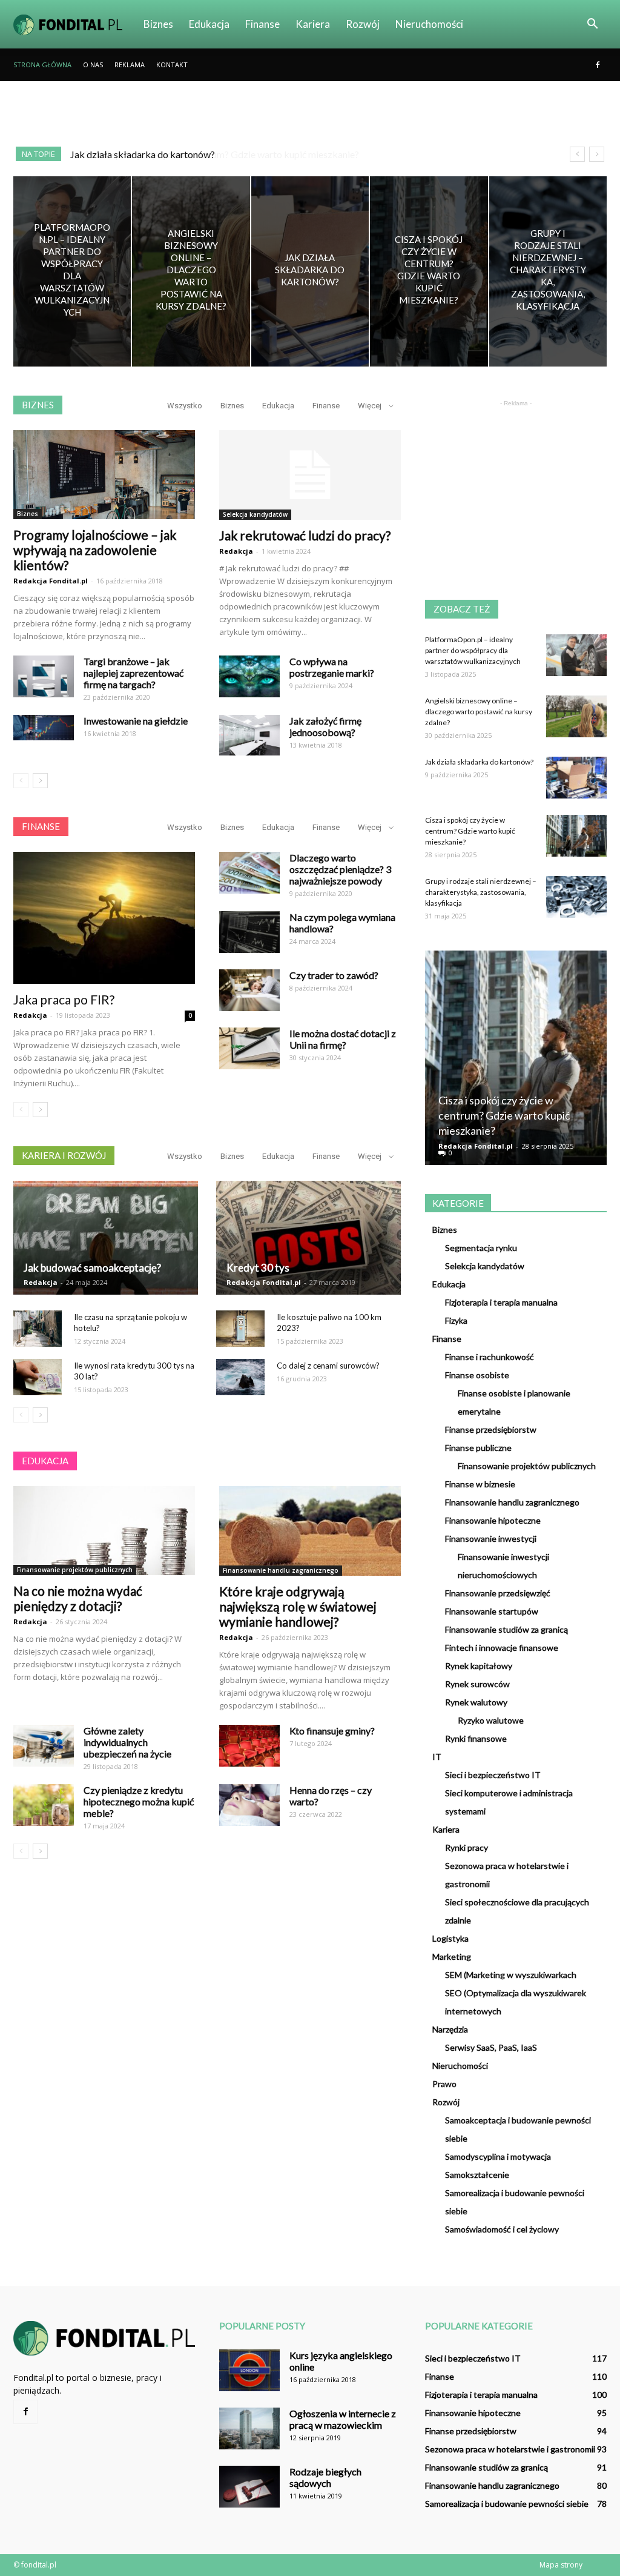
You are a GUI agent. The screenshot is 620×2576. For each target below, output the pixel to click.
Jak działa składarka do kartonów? (479, 762)
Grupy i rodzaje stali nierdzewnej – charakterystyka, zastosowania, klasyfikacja (481, 892)
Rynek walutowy (476, 1702)
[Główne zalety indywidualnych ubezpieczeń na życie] (44, 1746)
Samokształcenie (477, 2175)
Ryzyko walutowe (491, 1720)
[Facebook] (598, 65)
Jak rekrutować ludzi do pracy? (305, 535)
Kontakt (172, 65)
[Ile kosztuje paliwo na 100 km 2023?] (240, 1329)
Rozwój (363, 24)
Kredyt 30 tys (258, 1268)
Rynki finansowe (476, 1738)
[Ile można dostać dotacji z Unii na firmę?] (249, 1048)
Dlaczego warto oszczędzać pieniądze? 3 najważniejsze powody (340, 869)
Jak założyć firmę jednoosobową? (325, 726)
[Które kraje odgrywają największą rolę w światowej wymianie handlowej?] (310, 1531)
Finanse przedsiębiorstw (491, 1429)
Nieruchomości (429, 24)
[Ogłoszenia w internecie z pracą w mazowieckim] (249, 2428)
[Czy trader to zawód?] (249, 990)
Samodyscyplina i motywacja (498, 2156)
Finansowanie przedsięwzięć (498, 1593)
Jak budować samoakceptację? (92, 1268)
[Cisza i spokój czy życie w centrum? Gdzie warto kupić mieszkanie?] (429, 271)
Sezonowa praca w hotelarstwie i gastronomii (510, 2449)
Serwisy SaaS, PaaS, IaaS (491, 2047)
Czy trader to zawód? (334, 975)
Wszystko (185, 406)
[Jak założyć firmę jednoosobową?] (249, 735)
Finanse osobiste (477, 1375)
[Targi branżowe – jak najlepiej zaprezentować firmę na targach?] (44, 676)
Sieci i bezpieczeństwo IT (493, 1775)
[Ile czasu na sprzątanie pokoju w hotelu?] (38, 1329)
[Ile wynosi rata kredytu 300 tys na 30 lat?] (38, 1377)
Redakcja (236, 551)
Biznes (158, 24)
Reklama (130, 65)
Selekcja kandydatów (255, 514)
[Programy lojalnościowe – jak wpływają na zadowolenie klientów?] (104, 475)
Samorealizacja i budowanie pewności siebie (507, 2504)
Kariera (313, 24)
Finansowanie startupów (492, 1611)
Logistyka (450, 1938)
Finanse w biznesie (480, 1484)
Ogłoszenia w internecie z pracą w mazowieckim (343, 2419)
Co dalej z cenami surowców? (328, 1366)
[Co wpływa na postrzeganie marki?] (249, 676)
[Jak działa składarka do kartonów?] (310, 271)
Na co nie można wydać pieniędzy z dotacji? (78, 1598)
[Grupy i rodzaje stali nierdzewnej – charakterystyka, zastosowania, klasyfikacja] (548, 271)
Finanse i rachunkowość (490, 1357)
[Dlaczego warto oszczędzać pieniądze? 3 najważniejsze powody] (249, 873)
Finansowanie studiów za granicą (506, 1629)
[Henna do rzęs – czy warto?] (249, 1805)
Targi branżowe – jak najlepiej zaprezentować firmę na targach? (134, 673)
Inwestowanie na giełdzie (136, 721)
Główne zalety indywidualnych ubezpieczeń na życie (127, 1742)
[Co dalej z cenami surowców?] (240, 1377)
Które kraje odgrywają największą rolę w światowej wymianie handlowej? (298, 1606)
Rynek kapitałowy (479, 1666)
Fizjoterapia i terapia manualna (501, 1302)
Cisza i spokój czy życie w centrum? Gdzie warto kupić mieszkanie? (209, 154)
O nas (93, 65)
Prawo (444, 2084)
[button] (592, 24)
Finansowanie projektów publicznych (75, 1570)
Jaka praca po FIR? (64, 999)
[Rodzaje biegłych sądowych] (249, 2487)
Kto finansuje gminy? (332, 1731)
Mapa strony (561, 2565)
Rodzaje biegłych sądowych (325, 2477)
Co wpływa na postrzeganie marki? (332, 667)
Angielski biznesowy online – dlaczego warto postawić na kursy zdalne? (479, 712)
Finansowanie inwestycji (491, 1539)
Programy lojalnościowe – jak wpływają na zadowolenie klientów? (95, 550)
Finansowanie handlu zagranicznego (281, 1570)
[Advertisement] (310, 114)
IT (437, 1757)
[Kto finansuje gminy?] (249, 1746)
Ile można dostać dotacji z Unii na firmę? (343, 1039)
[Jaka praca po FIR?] (104, 918)
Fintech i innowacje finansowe (502, 1648)
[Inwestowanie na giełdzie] (44, 728)
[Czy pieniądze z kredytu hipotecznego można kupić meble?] (44, 1805)
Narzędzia (450, 2029)
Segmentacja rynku (481, 1248)
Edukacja (209, 24)
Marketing (452, 1957)
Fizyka (456, 1320)
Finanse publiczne (478, 1448)
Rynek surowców (477, 1684)
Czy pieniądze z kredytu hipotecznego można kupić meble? (139, 1801)
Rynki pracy (467, 1847)
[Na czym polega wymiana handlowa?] (249, 932)
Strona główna (42, 65)
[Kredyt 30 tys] (308, 1238)
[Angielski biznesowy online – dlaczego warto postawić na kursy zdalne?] (191, 271)
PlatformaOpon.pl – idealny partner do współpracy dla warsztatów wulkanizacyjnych (473, 650)
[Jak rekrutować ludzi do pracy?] (310, 475)
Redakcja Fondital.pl (51, 581)
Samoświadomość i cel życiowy (502, 2229)
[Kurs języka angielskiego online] (249, 2370)
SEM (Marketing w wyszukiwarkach (511, 1975)
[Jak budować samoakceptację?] (106, 1238)
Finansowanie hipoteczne (493, 1520)
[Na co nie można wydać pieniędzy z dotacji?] (104, 1531)
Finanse (262, 24)
